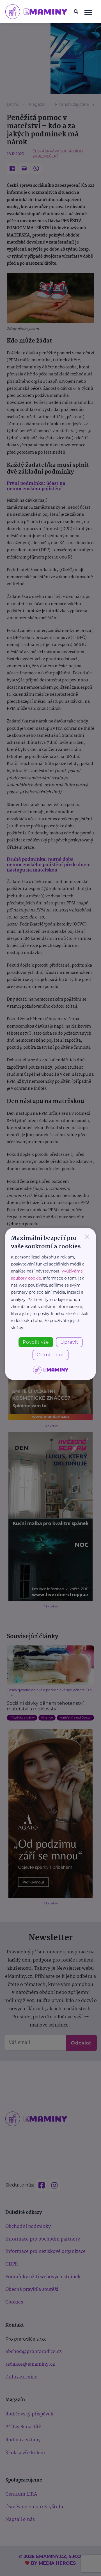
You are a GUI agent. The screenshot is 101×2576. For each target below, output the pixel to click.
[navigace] (88, 12)
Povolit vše (36, 1342)
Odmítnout (50, 1355)
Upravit (69, 1342)
